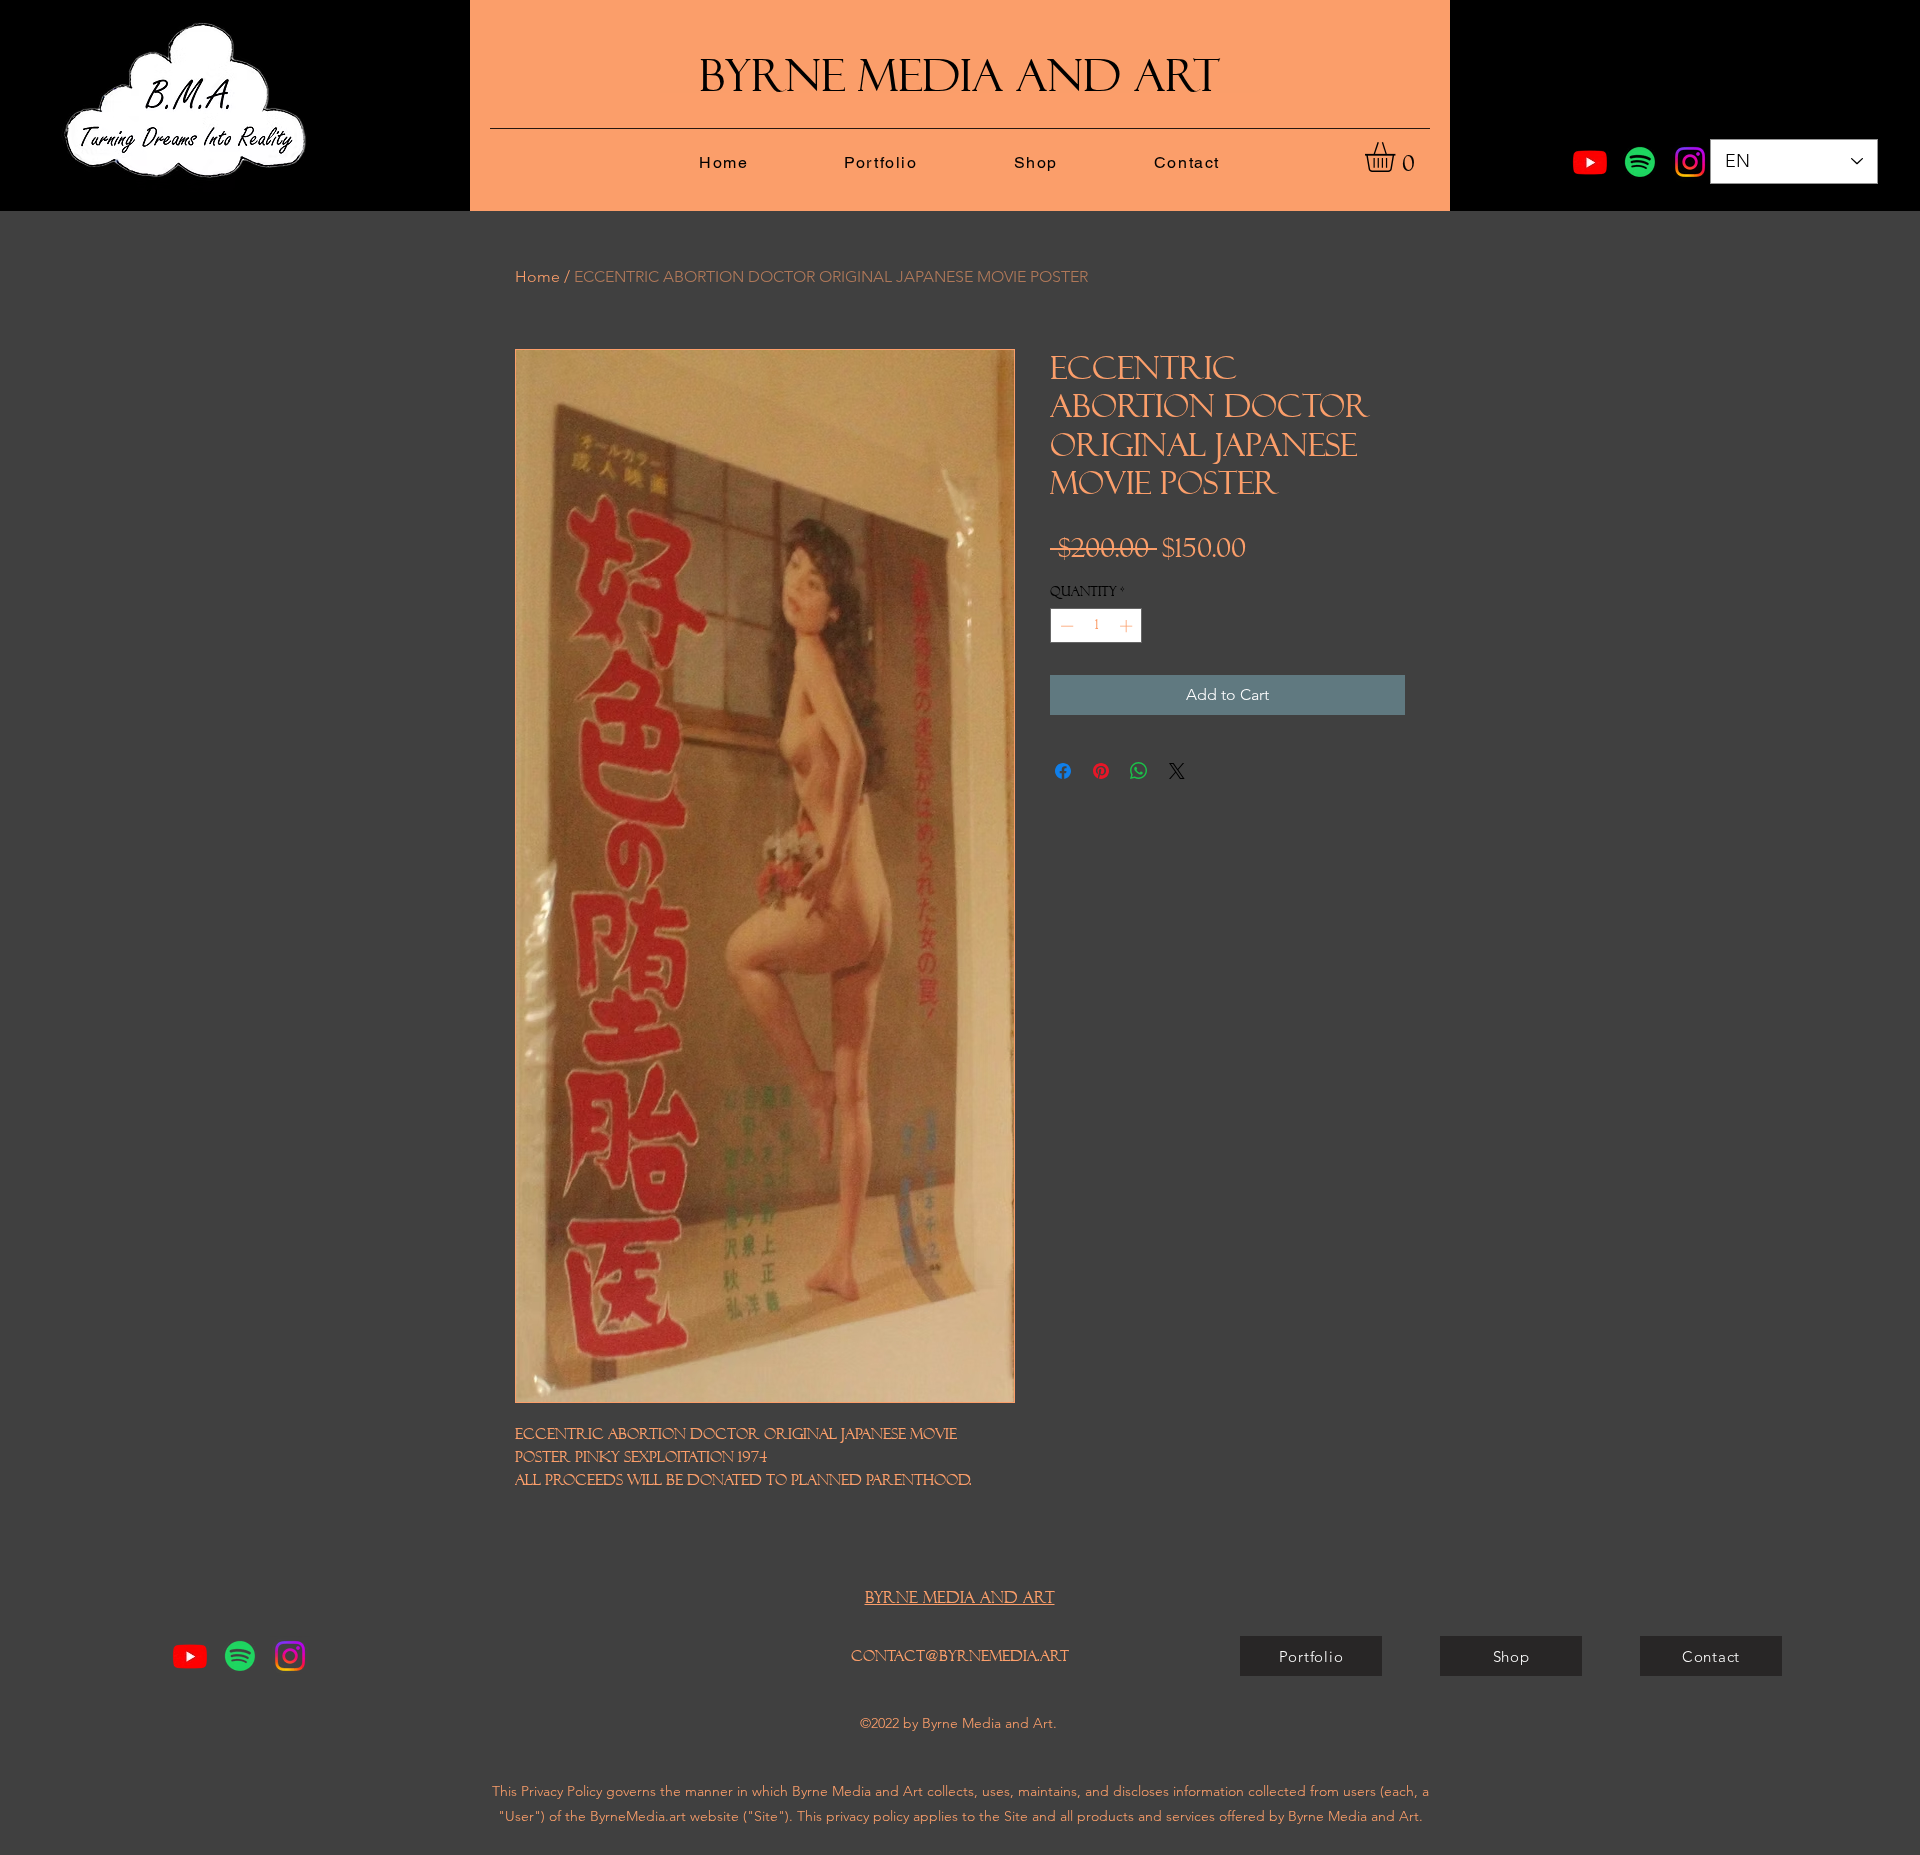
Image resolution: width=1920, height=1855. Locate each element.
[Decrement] (1065, 626)
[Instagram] (1690, 162)
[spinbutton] (1096, 626)
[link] (1397, 157)
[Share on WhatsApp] (1139, 771)
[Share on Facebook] (1063, 771)
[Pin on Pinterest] (1101, 771)
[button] (880, 163)
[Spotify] (1640, 162)
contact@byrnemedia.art (960, 1656)
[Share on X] (1177, 771)
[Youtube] (1590, 162)
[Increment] (1128, 626)
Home (537, 276)
